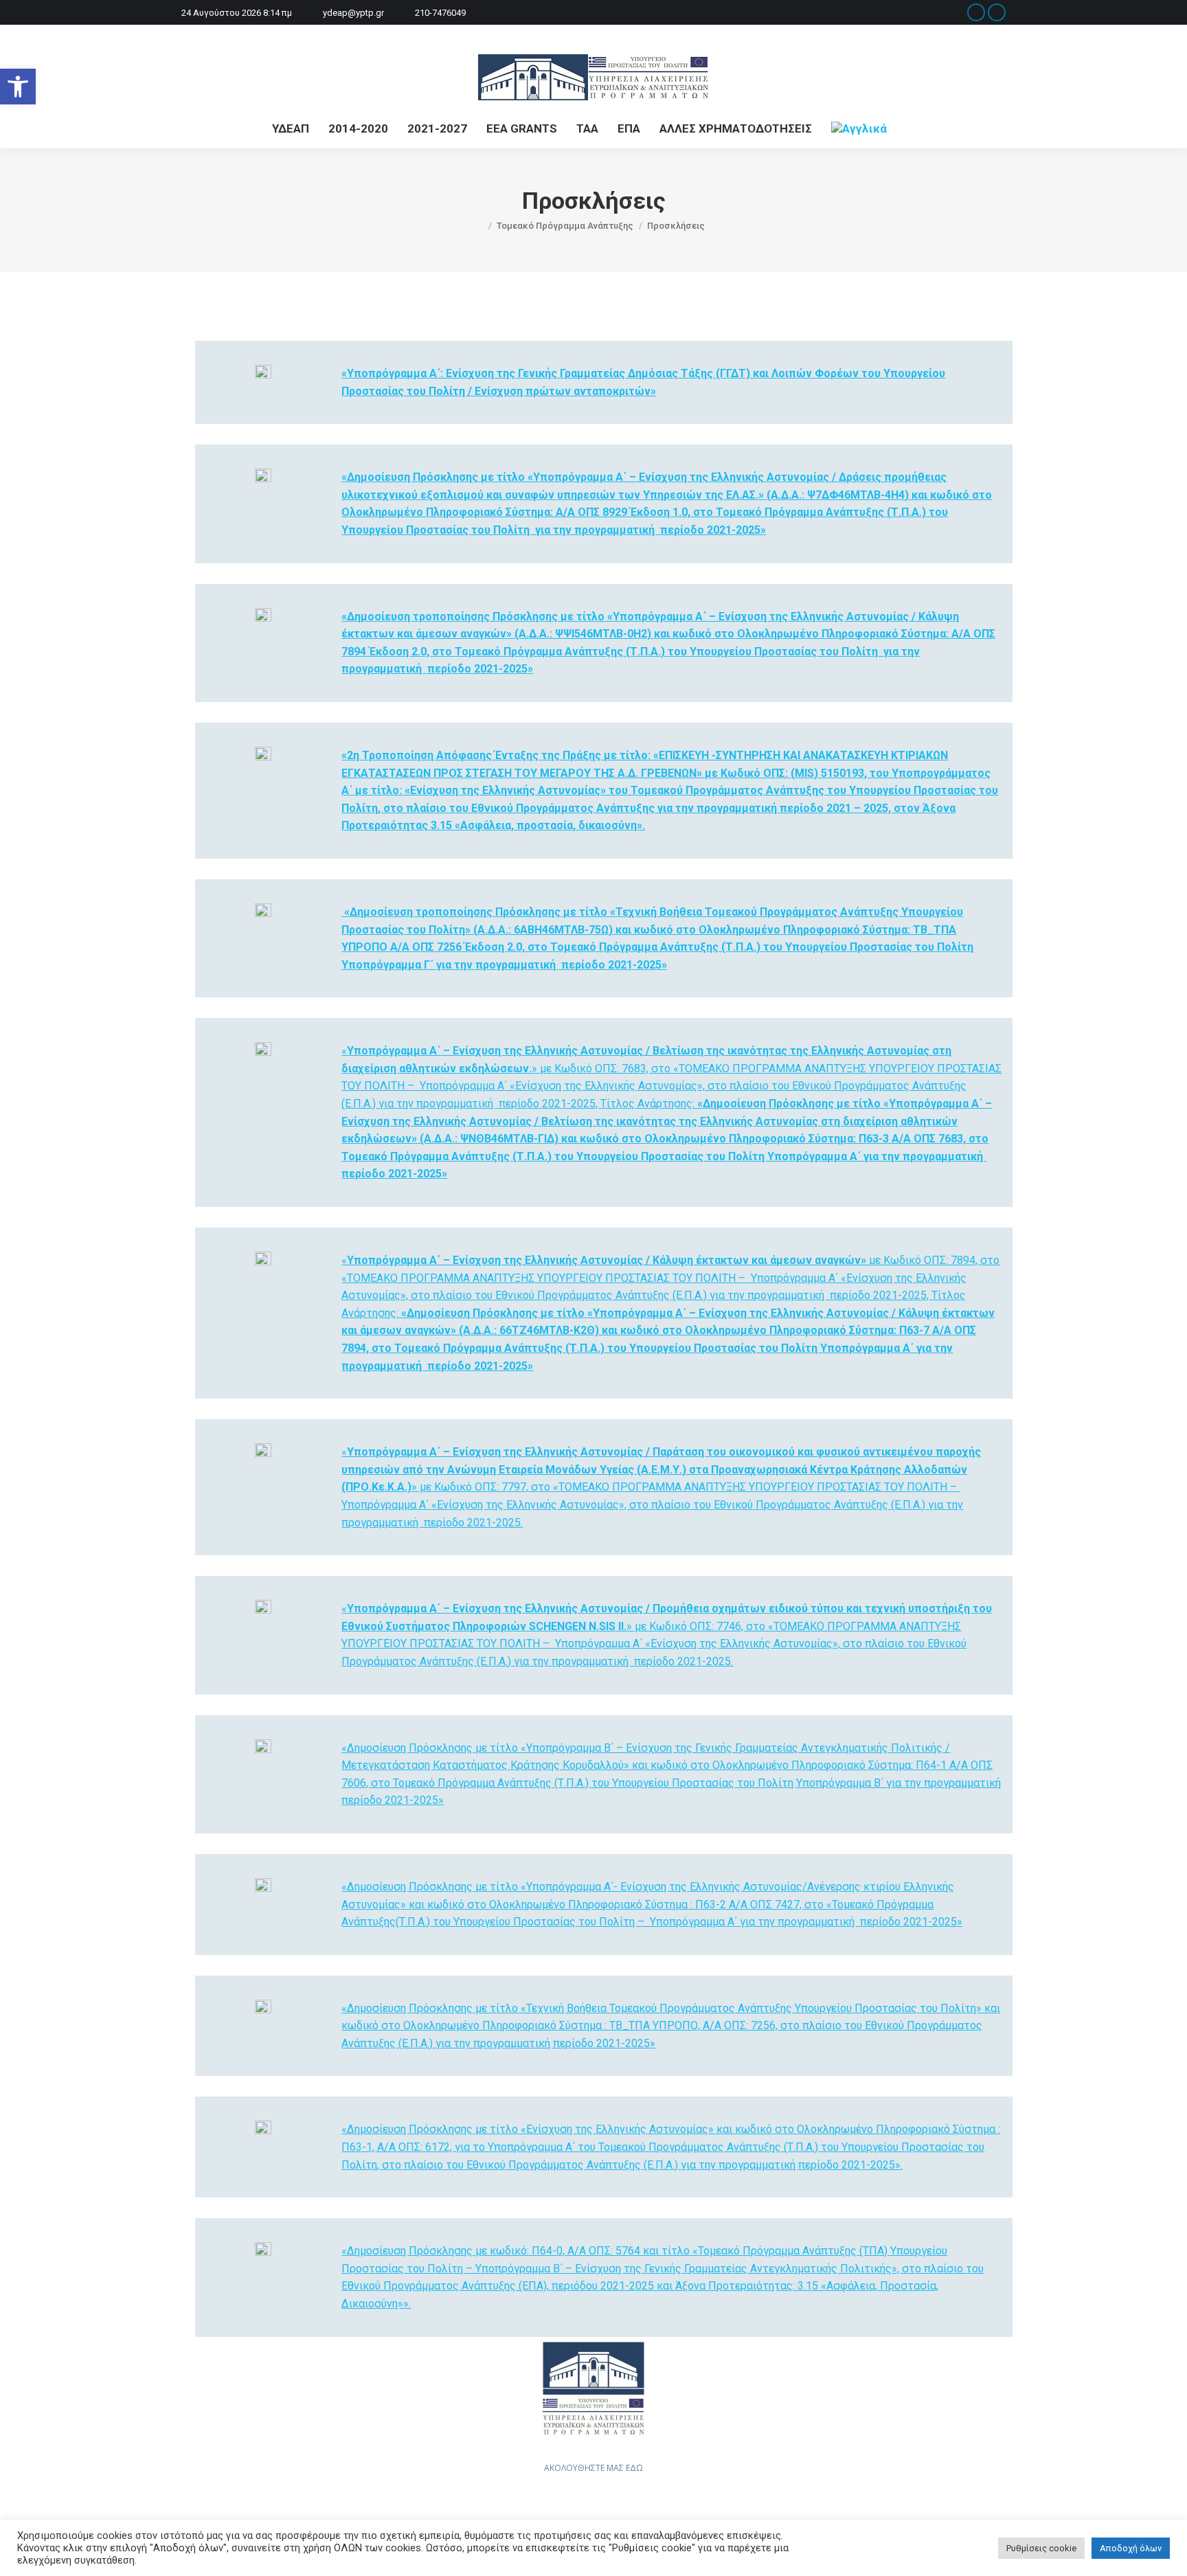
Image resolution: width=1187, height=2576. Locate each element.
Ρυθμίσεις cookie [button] (1041, 2548)
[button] (18, 87)
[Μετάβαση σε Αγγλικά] (859, 129)
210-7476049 (440, 13)
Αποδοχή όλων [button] (1131, 2548)
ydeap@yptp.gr (353, 13)
